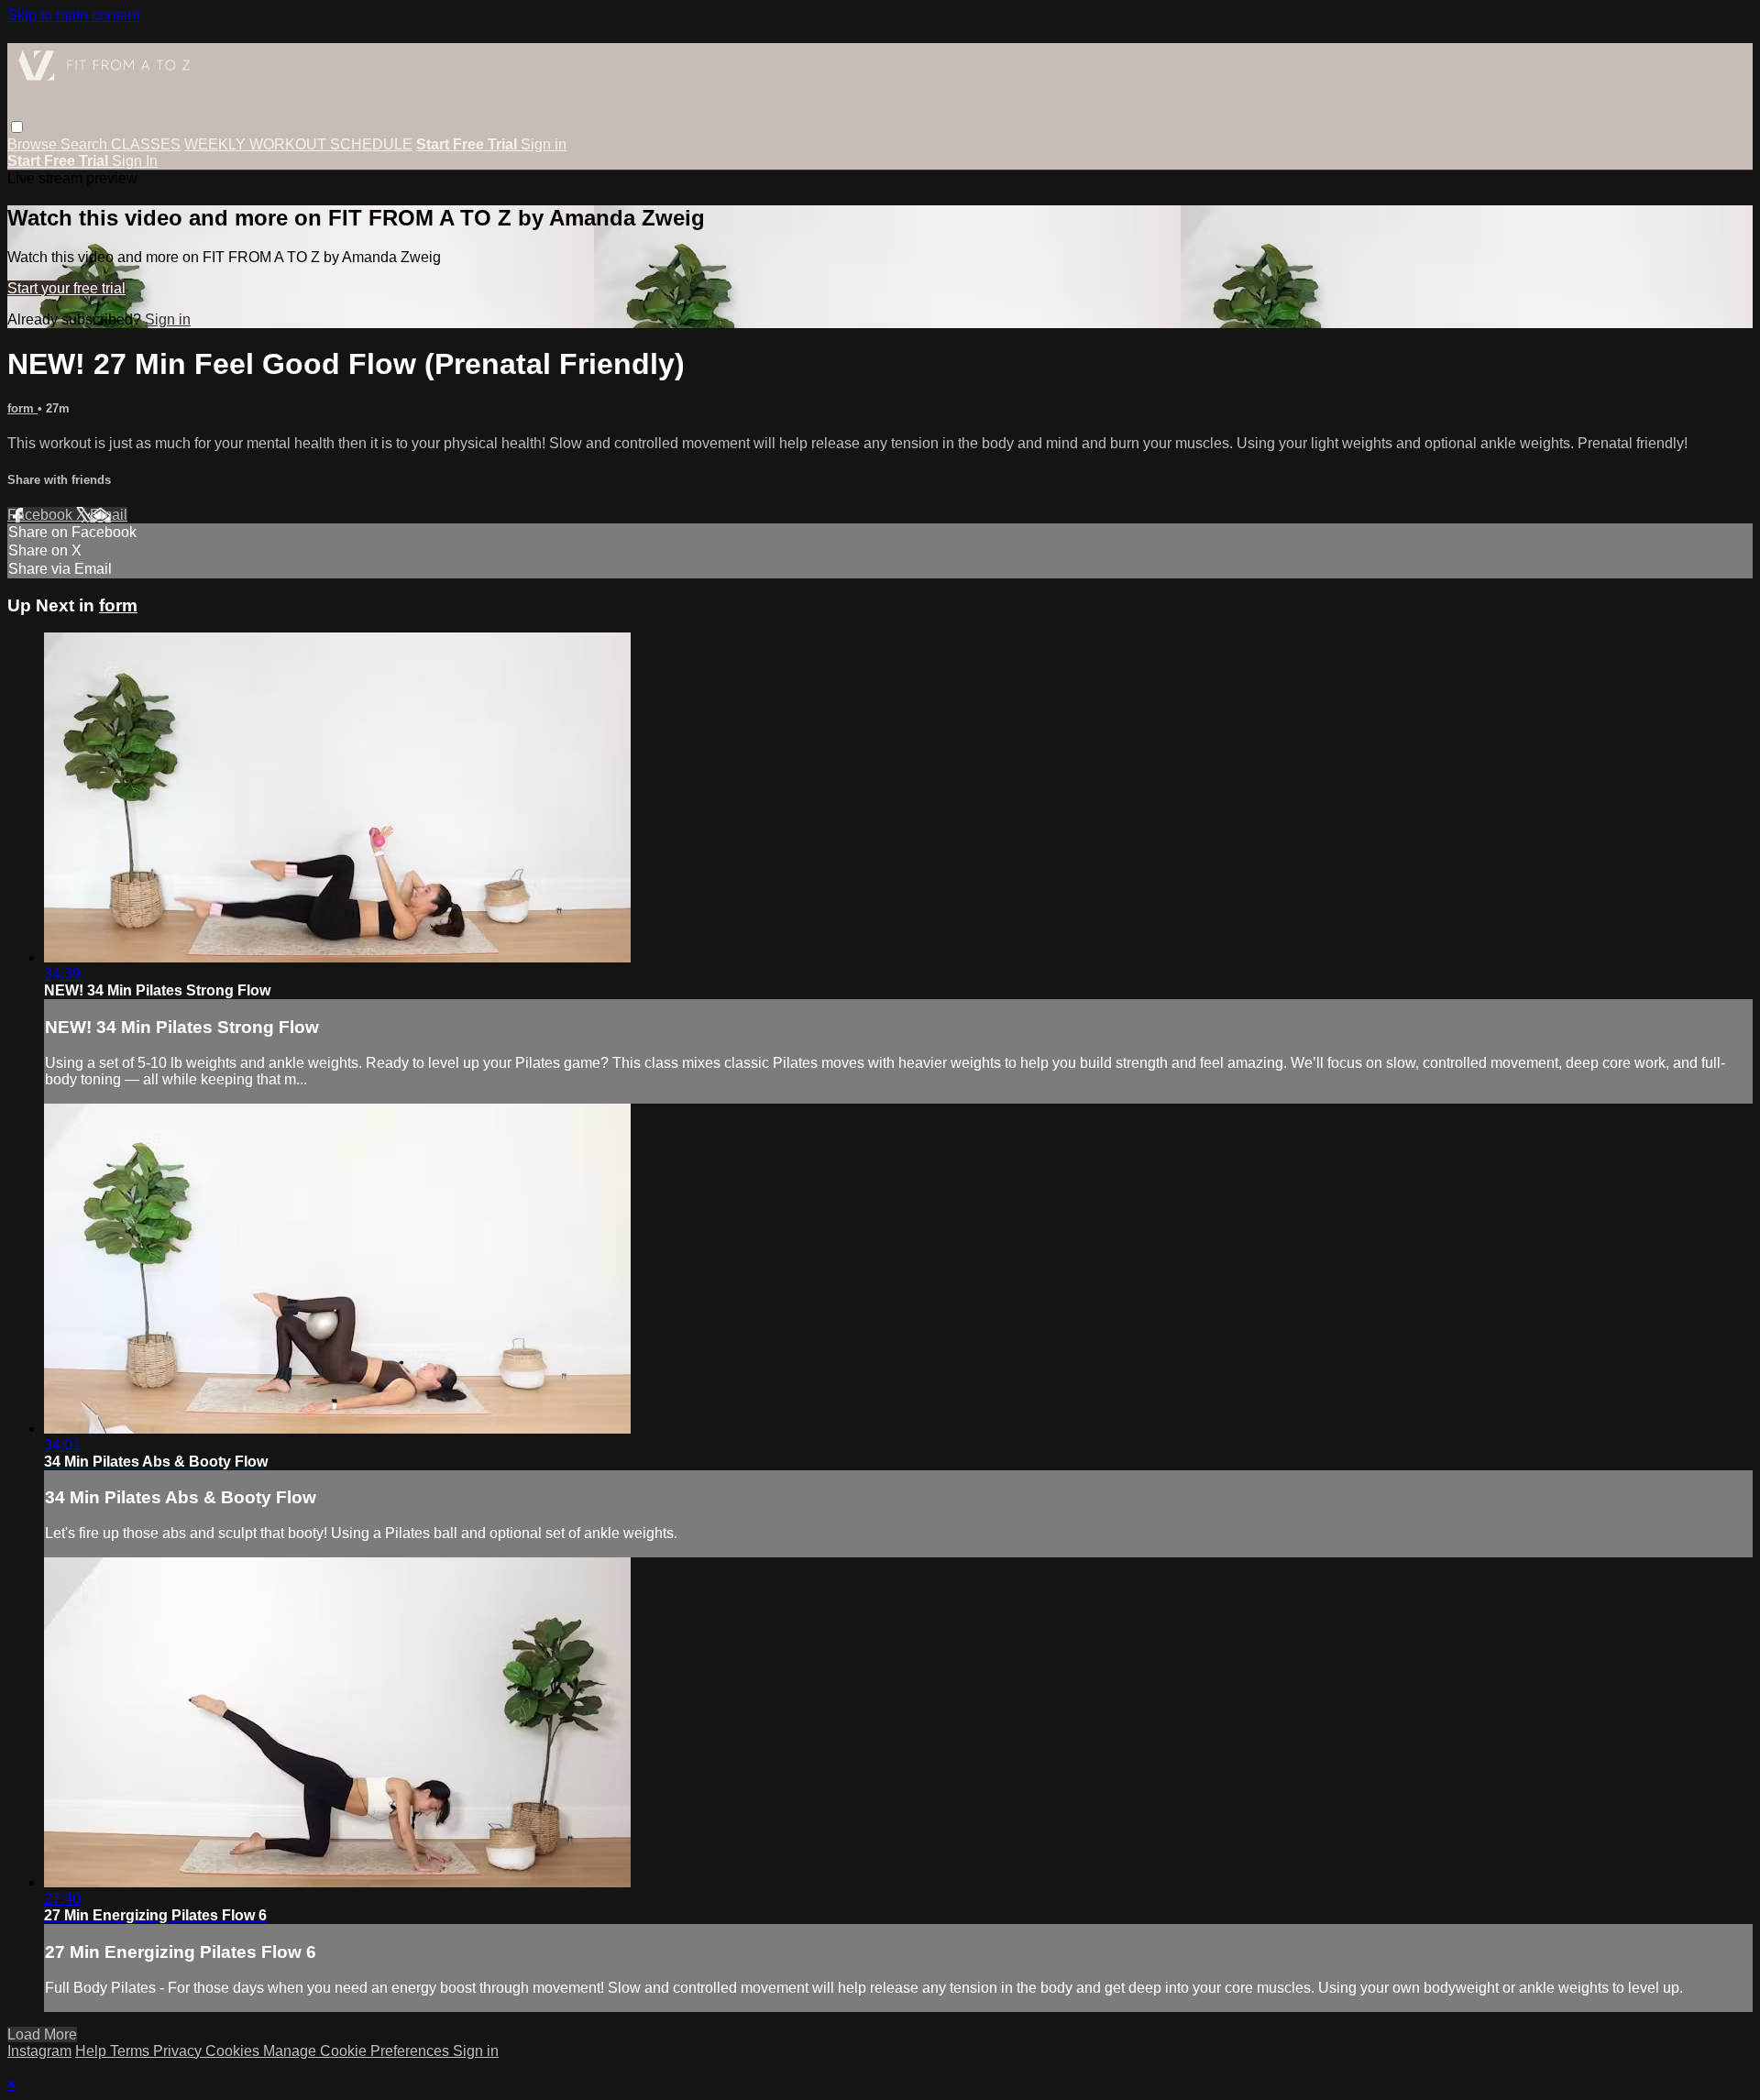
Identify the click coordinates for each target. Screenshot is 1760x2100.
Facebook (42, 515)
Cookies (234, 2051)
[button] (17, 127)
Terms (132, 2051)
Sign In (135, 161)
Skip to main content (73, 15)
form (22, 408)
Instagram (39, 2051)
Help (93, 2051)
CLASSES (146, 144)
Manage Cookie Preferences (358, 2051)
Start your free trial (66, 288)
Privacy (179, 2051)
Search (86, 144)
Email (109, 515)
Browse (34, 144)
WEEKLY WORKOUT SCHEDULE (298, 144)
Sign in (544, 144)
